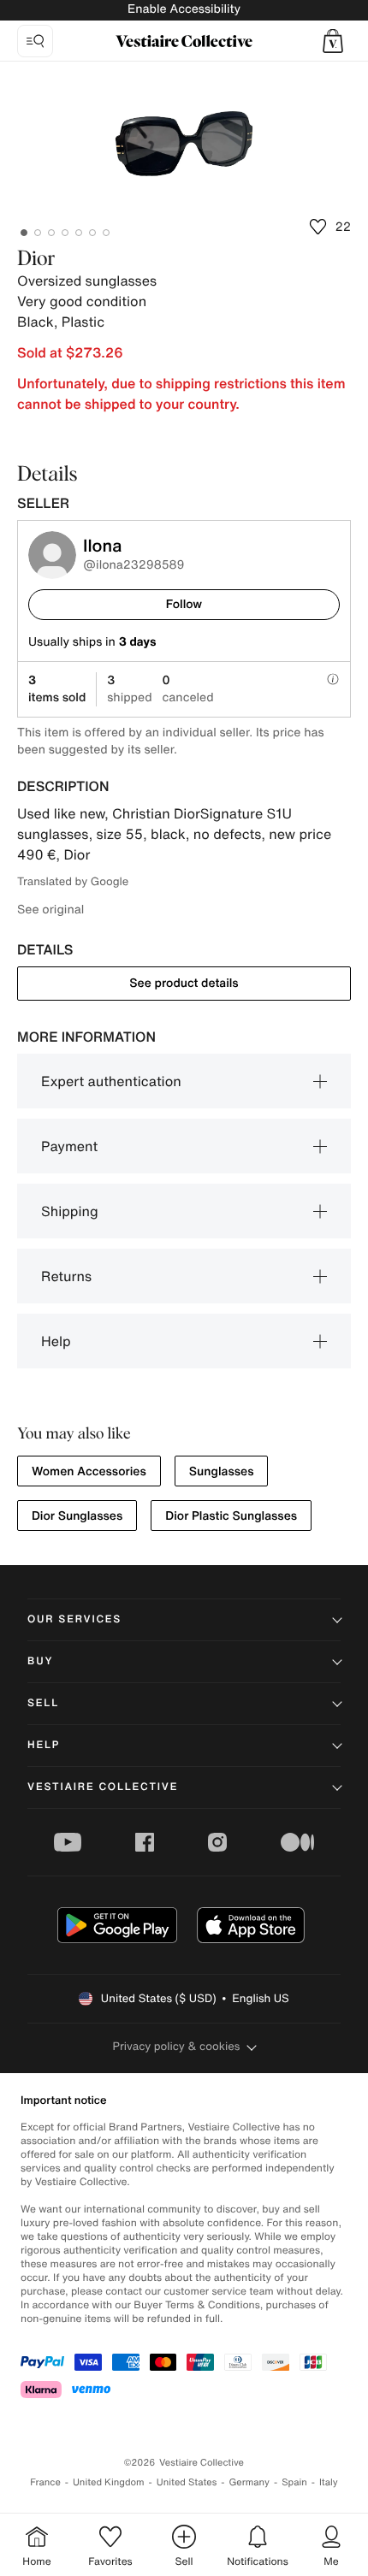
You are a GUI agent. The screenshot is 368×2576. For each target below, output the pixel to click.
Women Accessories (89, 1471)
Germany (249, 2482)
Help (56, 1341)
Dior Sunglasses (77, 1516)
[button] (333, 41)
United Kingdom (109, 2482)
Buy (40, 1661)
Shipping (70, 1211)
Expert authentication (111, 1081)
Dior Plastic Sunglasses (231, 1516)
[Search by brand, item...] (35, 41)
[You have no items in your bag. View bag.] (333, 41)
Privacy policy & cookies (177, 2046)
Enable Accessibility (184, 9)
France (45, 2482)
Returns (66, 1276)
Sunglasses (222, 1471)
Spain (294, 2482)
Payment (69, 1146)
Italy (329, 2482)
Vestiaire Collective (103, 1787)
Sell (43, 1703)
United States (187, 2482)
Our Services (74, 1619)
